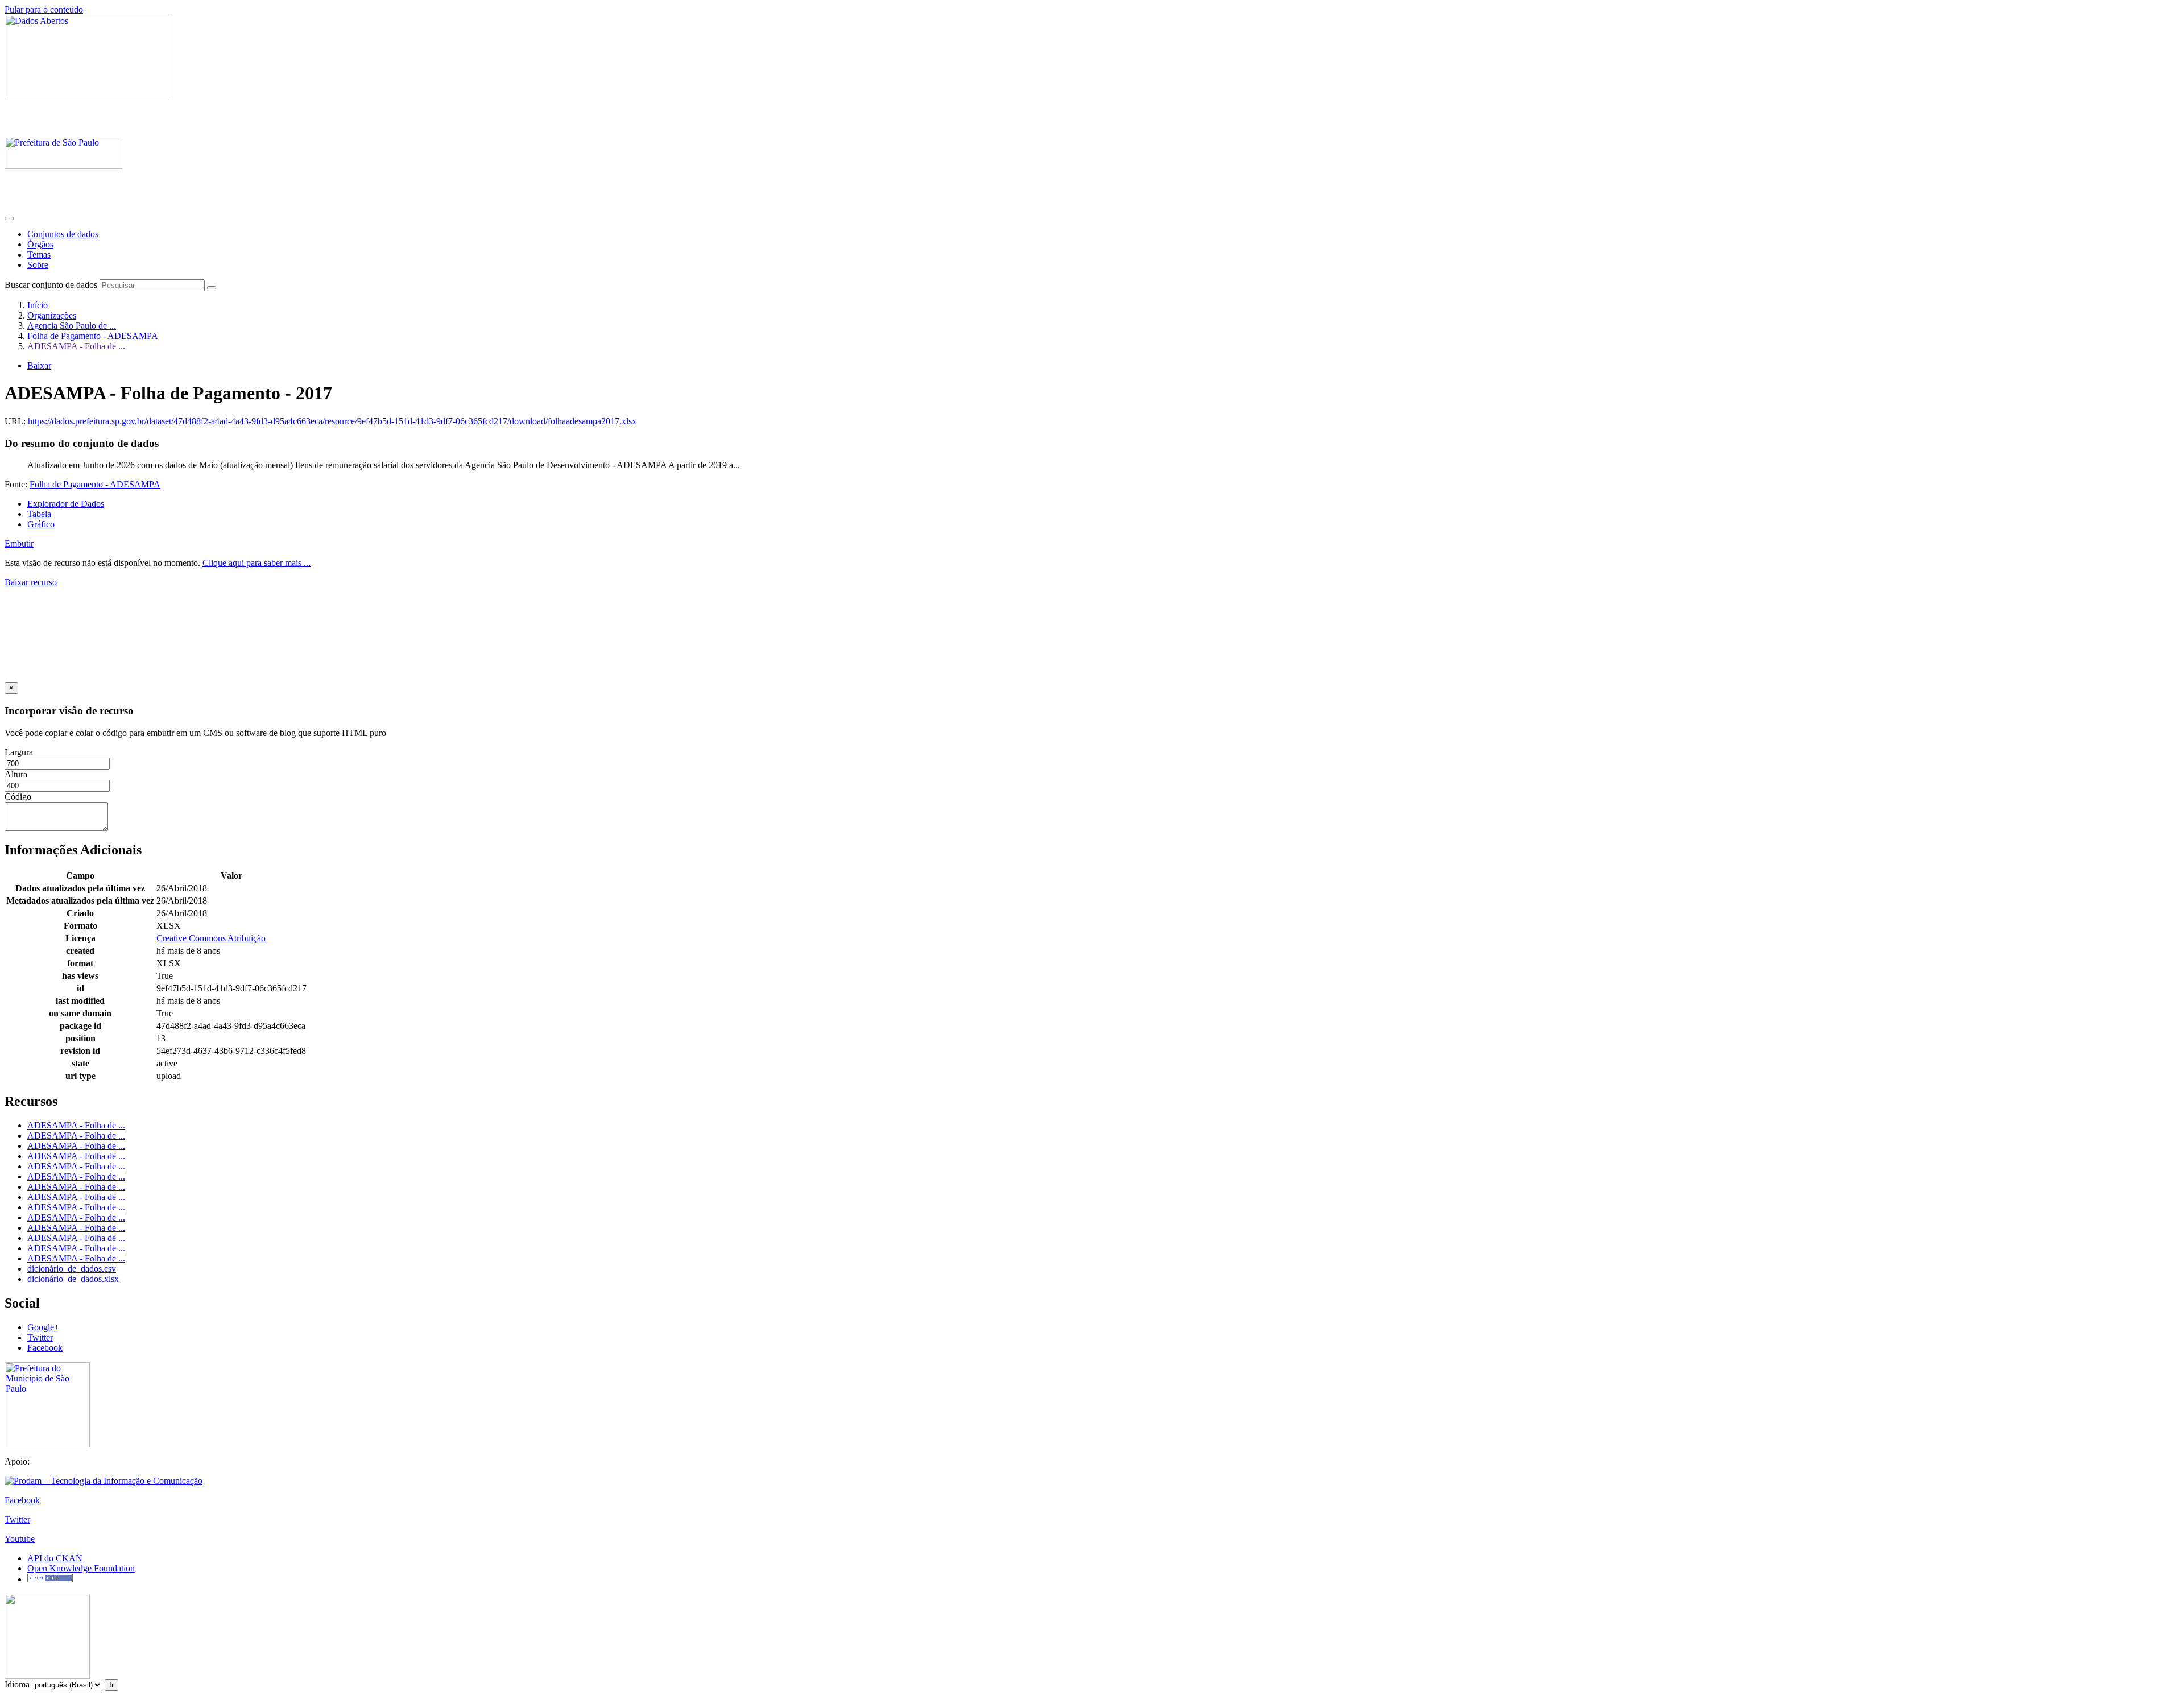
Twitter (40, 1337)
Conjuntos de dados (63, 234)
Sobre (38, 265)
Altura (16, 774)
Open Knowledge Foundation (81, 1568)
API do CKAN (55, 1558)
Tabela (39, 514)
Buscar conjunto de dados (51, 285)
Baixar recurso (31, 582)
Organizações (52, 315)
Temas (39, 255)
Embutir (19, 543)
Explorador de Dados (66, 504)
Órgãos (40, 244)
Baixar (39, 365)
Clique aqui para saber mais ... (257, 563)
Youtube (20, 1539)
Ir (111, 1685)
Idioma (17, 1684)
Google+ (43, 1327)
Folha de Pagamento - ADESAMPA (93, 336)
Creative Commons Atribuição (211, 938)
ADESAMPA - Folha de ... (76, 346)
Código (18, 797)
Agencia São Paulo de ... (72, 326)
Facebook (45, 1348)
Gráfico (41, 524)
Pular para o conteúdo (44, 9)
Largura (19, 752)
